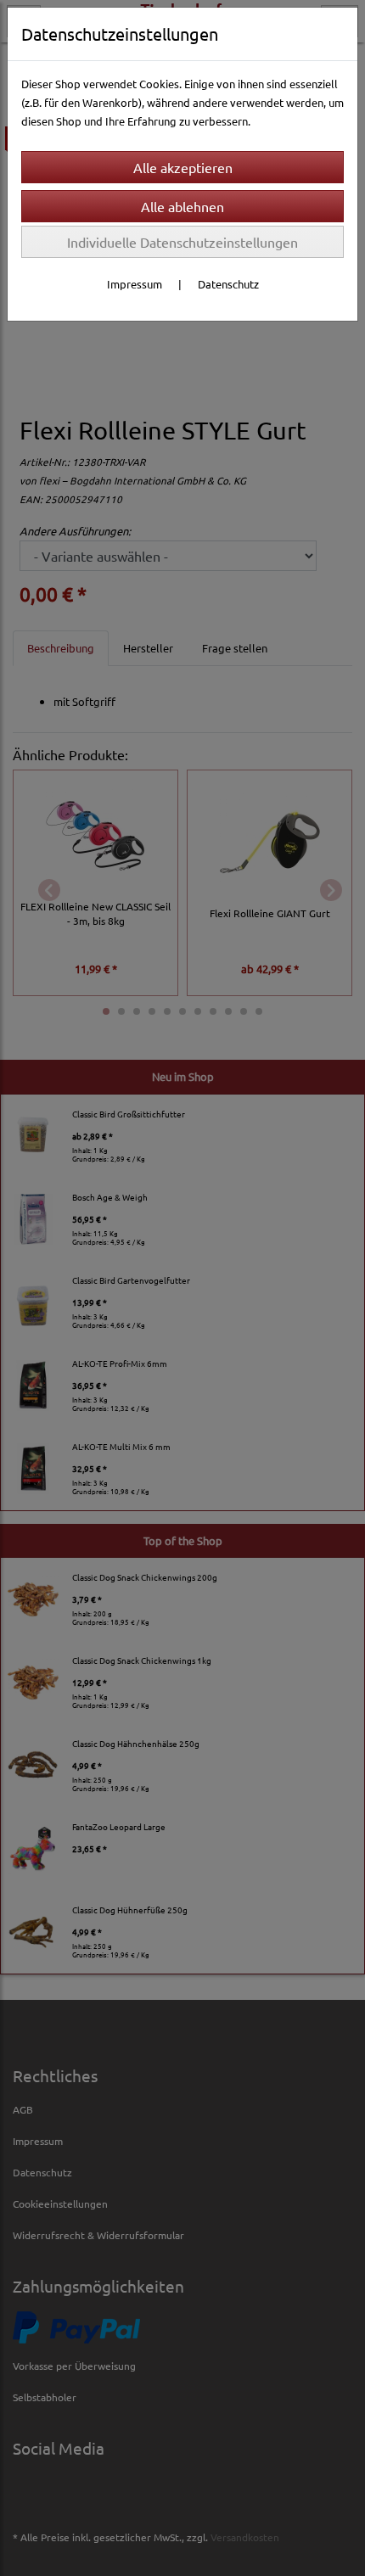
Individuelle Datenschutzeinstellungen (182, 242)
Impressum (135, 284)
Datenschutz (228, 284)
